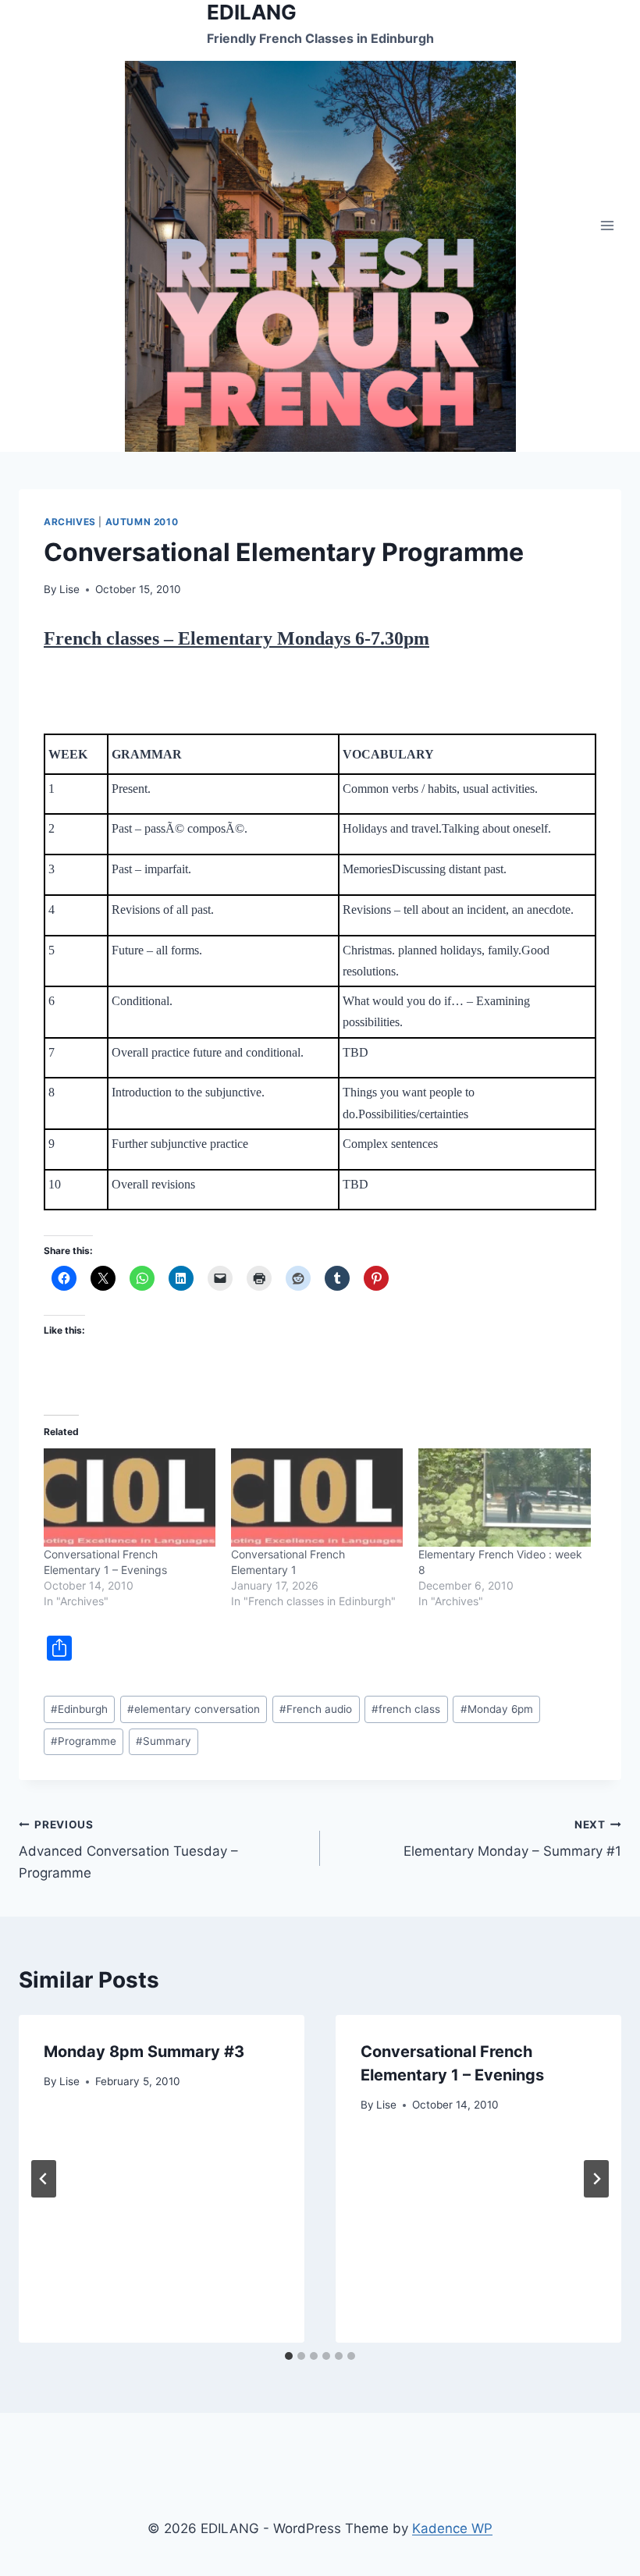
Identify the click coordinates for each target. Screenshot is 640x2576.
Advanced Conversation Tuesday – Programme (128, 1849)
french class (406, 1709)
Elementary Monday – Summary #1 (512, 1839)
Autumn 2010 (142, 522)
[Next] (596, 2179)
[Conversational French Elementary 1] (317, 1498)
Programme (84, 1741)
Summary (164, 1741)
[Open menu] (607, 226)
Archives (70, 522)
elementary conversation (194, 1709)
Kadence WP (452, 2528)
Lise (69, 589)
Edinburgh (79, 1709)
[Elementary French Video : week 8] (504, 1498)
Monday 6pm (497, 1709)
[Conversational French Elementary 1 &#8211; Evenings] (130, 1498)
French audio (316, 1709)
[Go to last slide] (44, 2179)
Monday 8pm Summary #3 (144, 2052)
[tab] (289, 2356)
